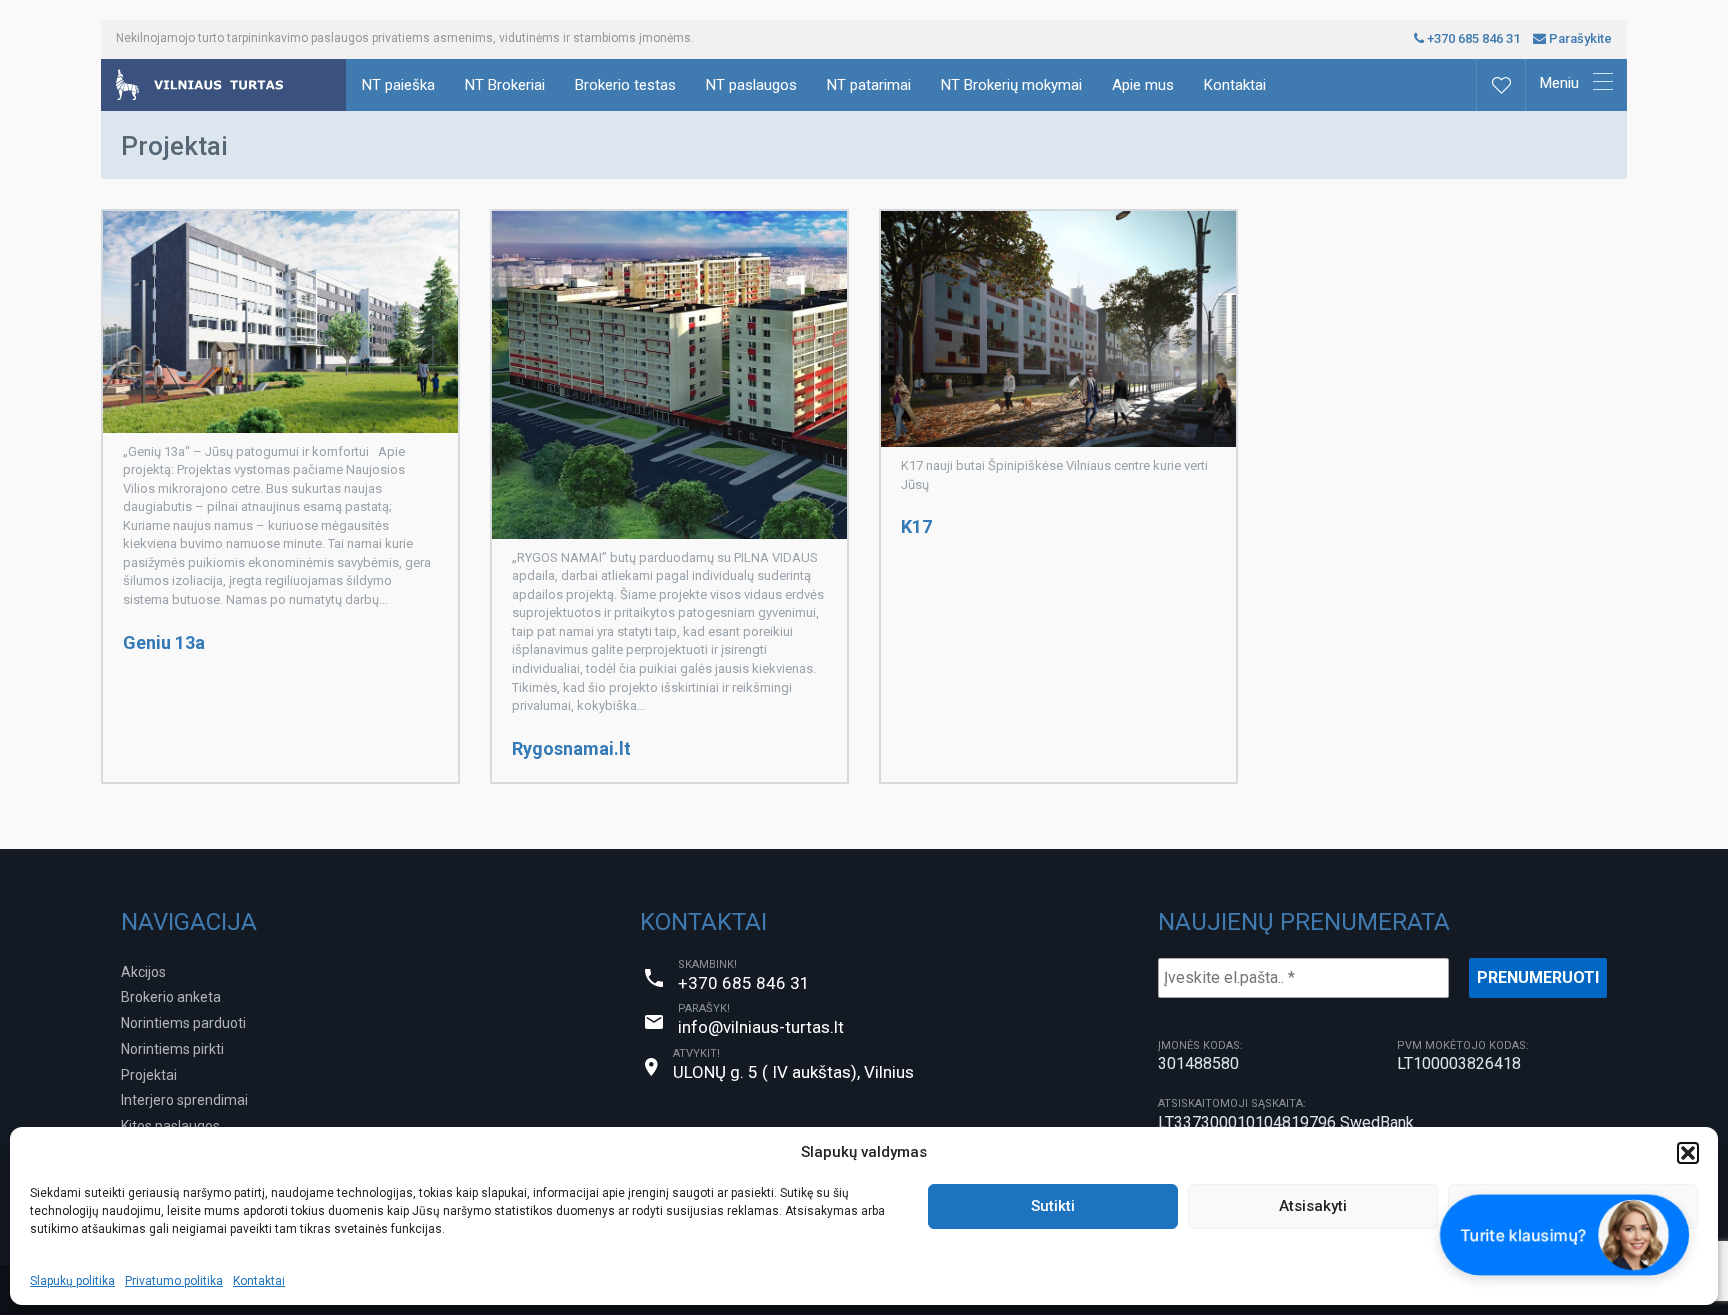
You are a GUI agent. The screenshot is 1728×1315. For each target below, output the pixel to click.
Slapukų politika (72, 1281)
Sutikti (1053, 1206)
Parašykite (1579, 38)
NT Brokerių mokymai (1011, 85)
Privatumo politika (174, 1281)
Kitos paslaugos (170, 1126)
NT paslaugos (751, 85)
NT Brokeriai (505, 85)
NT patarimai (869, 85)
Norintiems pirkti (172, 1049)
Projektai (149, 1075)
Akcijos (143, 972)
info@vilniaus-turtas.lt (761, 1027)
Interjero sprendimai (184, 1100)
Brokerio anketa (171, 997)
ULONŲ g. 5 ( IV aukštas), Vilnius (793, 1072)
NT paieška (398, 85)
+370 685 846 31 (1472, 38)
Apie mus (1143, 85)
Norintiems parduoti (183, 1023)
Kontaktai (259, 1281)
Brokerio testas (625, 85)
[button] (1688, 1153)
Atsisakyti (1313, 1206)
